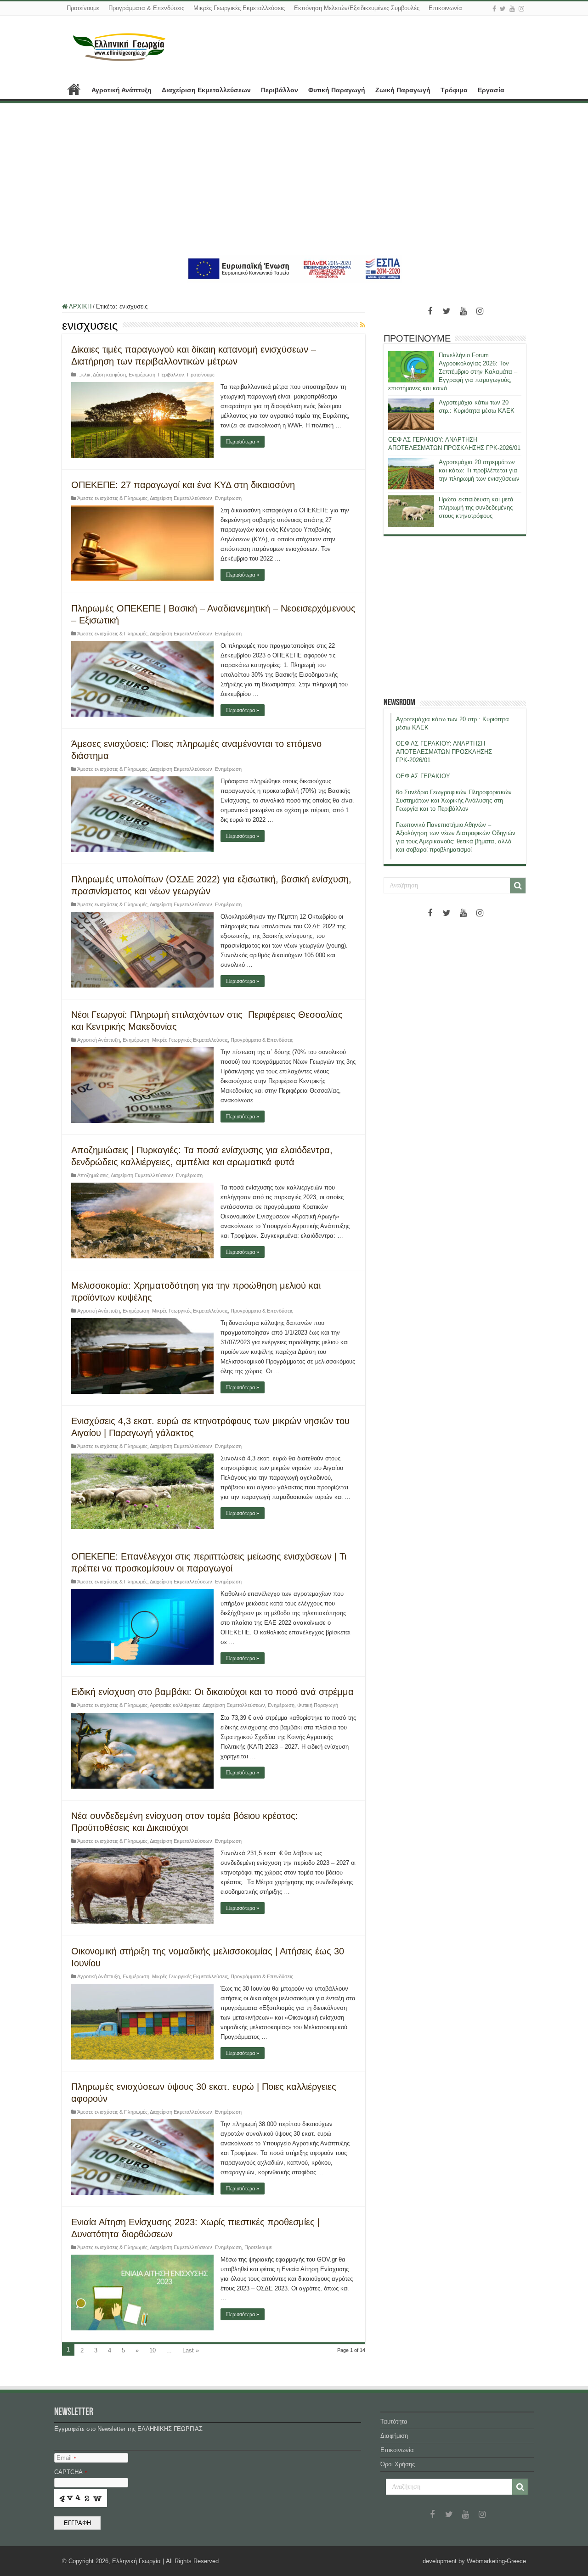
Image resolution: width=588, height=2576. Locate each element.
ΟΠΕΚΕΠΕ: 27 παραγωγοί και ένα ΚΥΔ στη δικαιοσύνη (183, 485)
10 (153, 2350)
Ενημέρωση (142, 375)
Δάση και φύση (109, 375)
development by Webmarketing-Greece (474, 2561)
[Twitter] (503, 9)
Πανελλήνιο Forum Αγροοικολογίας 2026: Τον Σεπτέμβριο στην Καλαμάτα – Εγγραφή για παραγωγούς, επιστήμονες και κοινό (453, 372)
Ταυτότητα (394, 2422)
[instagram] (521, 9)
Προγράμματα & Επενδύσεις (146, 8)
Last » (191, 2350)
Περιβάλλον (280, 90)
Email (66, 2458)
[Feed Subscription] (363, 325)
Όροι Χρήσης (398, 2464)
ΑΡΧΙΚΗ (74, 89)
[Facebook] (494, 9)
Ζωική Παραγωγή (403, 90)
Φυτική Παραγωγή (337, 90)
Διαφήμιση (394, 2436)
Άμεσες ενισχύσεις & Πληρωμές (112, 498)
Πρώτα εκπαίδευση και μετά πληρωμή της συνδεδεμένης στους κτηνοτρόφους (476, 508)
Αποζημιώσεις (93, 1175)
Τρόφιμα (454, 90)
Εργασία (491, 90)
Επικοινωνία (445, 8)
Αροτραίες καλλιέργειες (175, 1705)
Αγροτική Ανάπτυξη (122, 90)
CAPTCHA (71, 2472)
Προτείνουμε (83, 8)
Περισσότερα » (243, 442)
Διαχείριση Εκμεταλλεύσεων (206, 90)
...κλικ (84, 375)
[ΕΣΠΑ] (294, 268)
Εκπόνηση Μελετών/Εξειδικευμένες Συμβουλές (357, 8)
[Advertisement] (294, 179)
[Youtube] (512, 9)
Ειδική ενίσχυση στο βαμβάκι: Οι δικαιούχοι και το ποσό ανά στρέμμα (212, 1692)
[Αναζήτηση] (518, 886)
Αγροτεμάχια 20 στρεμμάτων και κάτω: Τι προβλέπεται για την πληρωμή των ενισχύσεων (479, 470)
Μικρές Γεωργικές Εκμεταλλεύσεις (239, 8)
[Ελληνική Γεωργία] (119, 46)
